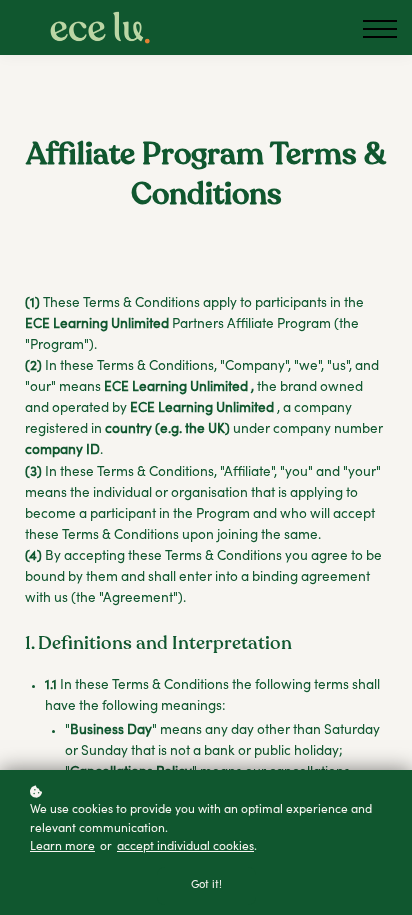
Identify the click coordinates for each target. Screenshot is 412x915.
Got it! (206, 885)
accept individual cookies (185, 847)
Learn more (62, 847)
